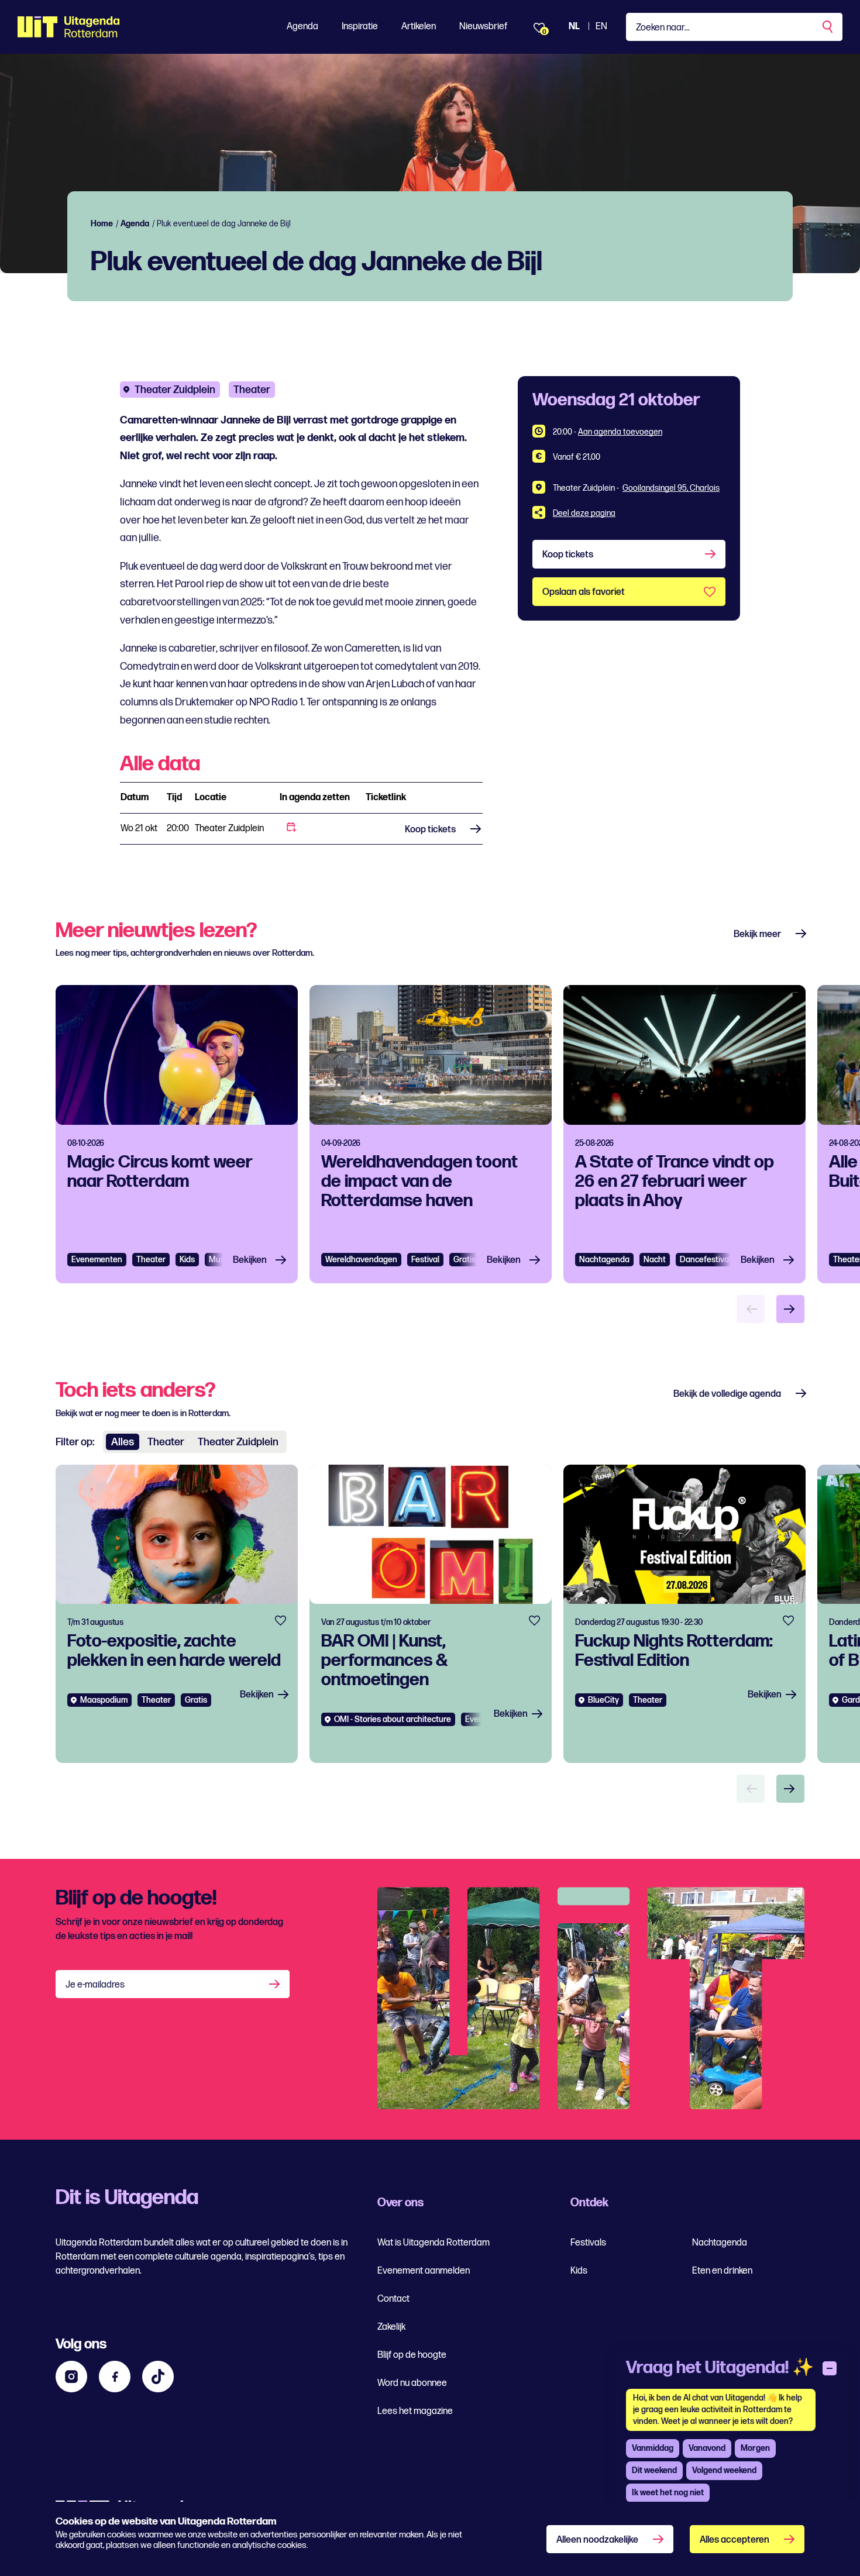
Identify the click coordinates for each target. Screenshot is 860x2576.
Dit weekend (654, 2470)
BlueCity (603, 1700)
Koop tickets (430, 830)
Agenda (302, 27)
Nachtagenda (604, 1260)
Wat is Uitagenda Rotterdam (434, 2243)
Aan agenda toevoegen (620, 432)
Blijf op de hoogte (412, 2355)
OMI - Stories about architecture (393, 1719)
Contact (393, 2299)
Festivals (588, 2243)
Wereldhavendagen (361, 1260)
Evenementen (97, 1260)
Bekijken (250, 1260)
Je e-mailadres (95, 1985)
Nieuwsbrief (483, 27)
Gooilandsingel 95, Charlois (671, 488)
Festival (425, 1260)
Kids (579, 2271)
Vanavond (707, 2448)
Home (102, 224)
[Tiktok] (158, 2377)
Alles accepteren (735, 2540)
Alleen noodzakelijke (597, 2540)
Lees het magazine (415, 2411)
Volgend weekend (724, 2470)
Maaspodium (104, 1700)
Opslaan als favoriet (584, 592)
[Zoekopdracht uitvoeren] (828, 27)
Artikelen (419, 27)
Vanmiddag (653, 2448)
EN (601, 27)
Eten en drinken (722, 2271)
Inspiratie (360, 27)
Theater (252, 390)
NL (574, 27)
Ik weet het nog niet (668, 2493)
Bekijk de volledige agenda (727, 1394)
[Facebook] (115, 2377)
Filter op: (75, 1442)
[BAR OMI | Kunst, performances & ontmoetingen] (431, 1614)
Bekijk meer (757, 934)
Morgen (755, 2448)
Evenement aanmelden (424, 2271)
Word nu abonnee (412, 2383)
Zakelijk (391, 2327)
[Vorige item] (751, 1309)
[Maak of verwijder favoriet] (281, 1621)
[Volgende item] (790, 1309)
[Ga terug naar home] (69, 27)
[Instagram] (71, 2377)
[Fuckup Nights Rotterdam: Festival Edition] (684, 1614)
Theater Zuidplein (175, 390)
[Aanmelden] (276, 1984)
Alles (123, 1442)
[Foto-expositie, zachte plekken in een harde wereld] (177, 1614)
